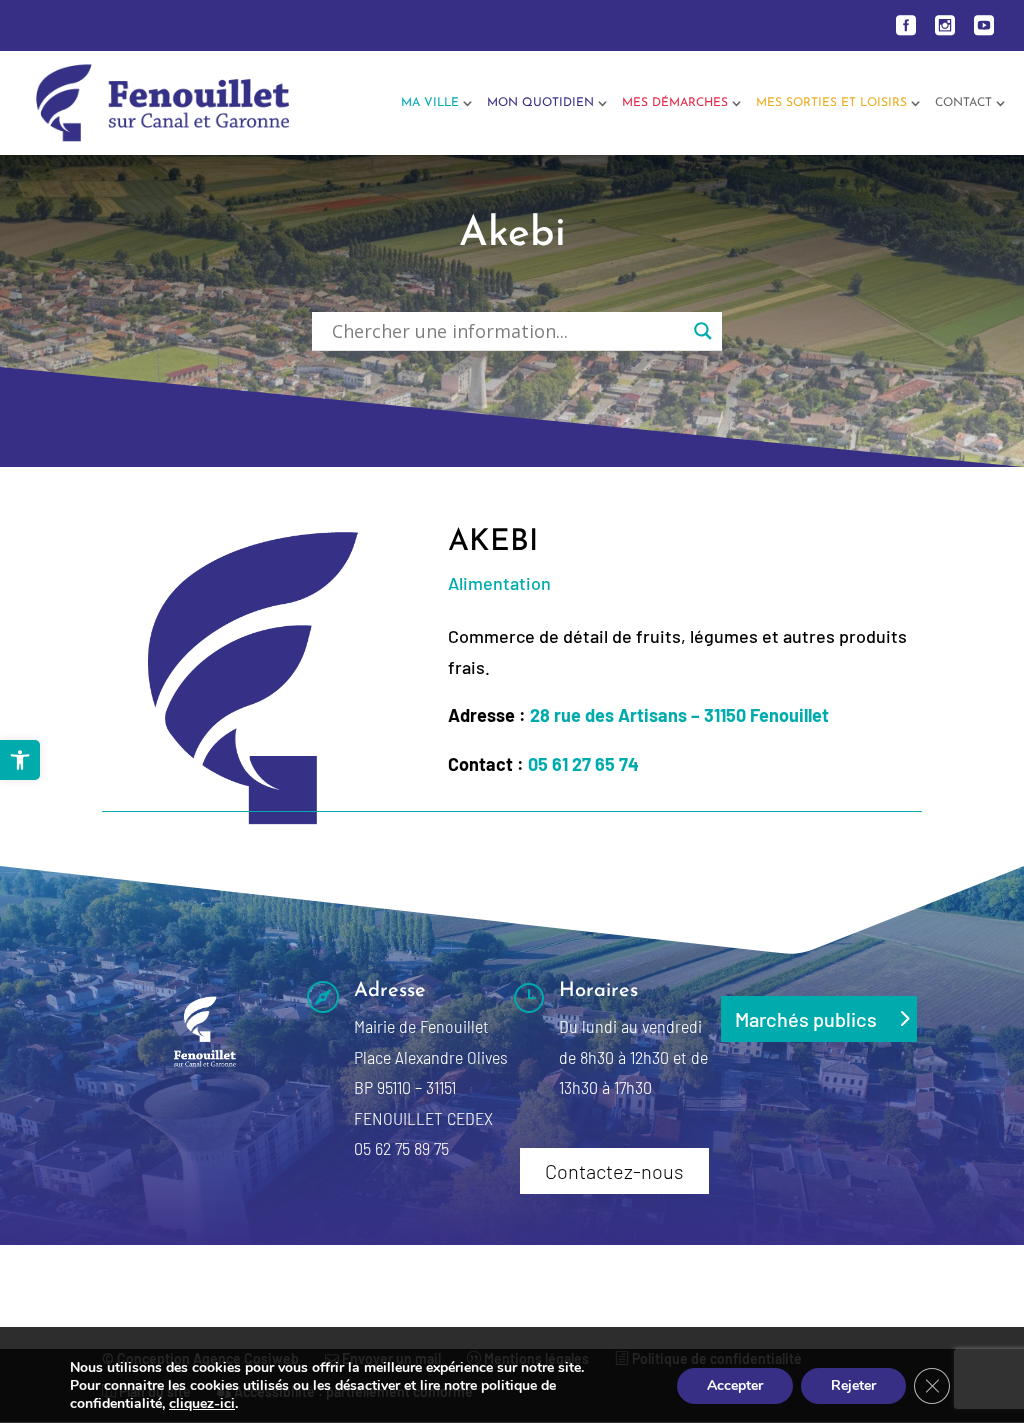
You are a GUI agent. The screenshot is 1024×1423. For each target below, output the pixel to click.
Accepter (735, 1385)
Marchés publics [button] (806, 1019)
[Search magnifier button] (703, 331)
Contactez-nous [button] (614, 1171)
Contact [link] (963, 103)
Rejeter (853, 1385)
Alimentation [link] (499, 583)
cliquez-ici (202, 1404)
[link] (20, 760)
